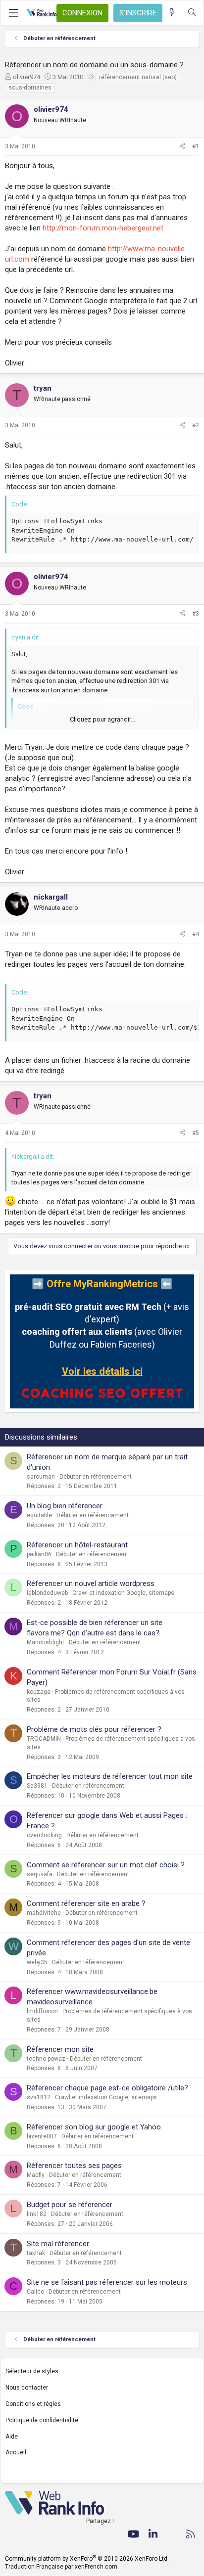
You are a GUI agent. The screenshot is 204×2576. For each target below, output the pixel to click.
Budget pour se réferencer (70, 2205)
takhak (36, 2253)
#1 (196, 146)
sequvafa (40, 1874)
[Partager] (182, 147)
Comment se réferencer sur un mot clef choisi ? (106, 1865)
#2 (196, 425)
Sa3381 (37, 1786)
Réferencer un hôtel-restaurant (77, 1545)
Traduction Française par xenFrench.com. (62, 2567)
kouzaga (39, 1692)
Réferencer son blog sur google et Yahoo (94, 2127)
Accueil (16, 2452)
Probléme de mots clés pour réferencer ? (94, 1729)
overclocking (44, 1835)
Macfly (36, 2175)
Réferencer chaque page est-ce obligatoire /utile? (107, 2088)
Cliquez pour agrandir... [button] (102, 719)
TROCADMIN (44, 1739)
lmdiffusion (42, 2011)
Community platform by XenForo (87, 2559)
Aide (12, 2437)
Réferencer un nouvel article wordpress (91, 1583)
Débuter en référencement (96, 1477)
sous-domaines (30, 88)
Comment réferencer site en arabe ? (86, 1903)
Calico (35, 2292)
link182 (37, 2214)
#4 (196, 934)
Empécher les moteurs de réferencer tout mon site (110, 1776)
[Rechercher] (192, 13)
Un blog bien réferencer (65, 1506)
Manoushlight (46, 1642)
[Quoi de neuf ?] (172, 13)
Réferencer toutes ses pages (74, 2166)
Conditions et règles (33, 2404)
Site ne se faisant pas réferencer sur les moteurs (107, 2282)
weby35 (37, 1962)
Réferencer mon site (60, 2049)
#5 (196, 1133)
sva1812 (39, 2097)
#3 (196, 614)
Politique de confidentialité (42, 2420)
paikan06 (39, 1554)
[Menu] (13, 13)
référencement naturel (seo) (138, 77)
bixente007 (42, 2136)
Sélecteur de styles (32, 2371)
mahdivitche (44, 1913)
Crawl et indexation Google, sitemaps (123, 1593)
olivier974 (26, 77)
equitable (39, 1515)
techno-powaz (46, 2059)
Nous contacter (27, 2388)
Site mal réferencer (58, 2244)
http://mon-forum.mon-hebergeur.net (103, 228)
